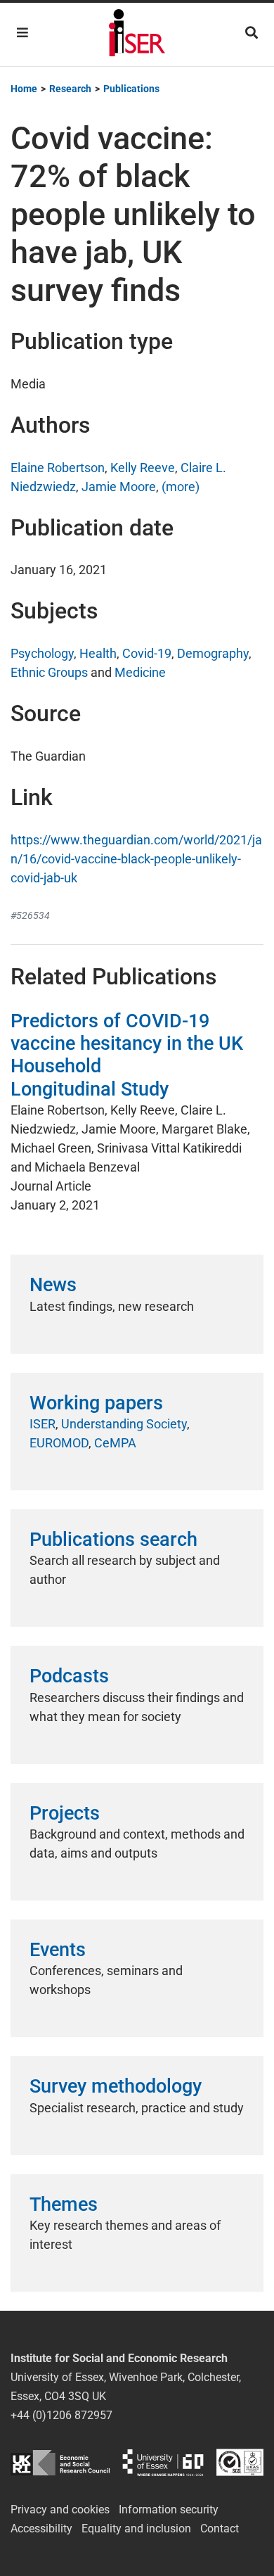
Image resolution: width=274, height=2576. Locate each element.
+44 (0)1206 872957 (61, 2415)
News (53, 1285)
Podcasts (69, 1676)
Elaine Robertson (58, 468)
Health (98, 653)
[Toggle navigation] (22, 33)
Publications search (113, 1540)
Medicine (140, 672)
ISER (43, 1424)
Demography (213, 653)
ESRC (60, 2462)
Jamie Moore (119, 487)
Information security (169, 2510)
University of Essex (163, 2462)
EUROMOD (59, 1443)
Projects (65, 1813)
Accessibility (41, 2529)
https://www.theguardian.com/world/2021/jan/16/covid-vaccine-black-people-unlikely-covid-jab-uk (136, 859)
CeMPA (115, 1443)
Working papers (96, 1403)
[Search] (252, 33)
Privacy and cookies (60, 2510)
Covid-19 (147, 653)
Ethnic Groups (49, 672)
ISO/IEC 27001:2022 (240, 2462)
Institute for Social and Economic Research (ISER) (137, 34)
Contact (220, 2529)
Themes (64, 2204)
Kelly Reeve (143, 468)
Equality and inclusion (136, 2529)
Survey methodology (116, 2086)
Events (58, 1950)
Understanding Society (124, 1424)
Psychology (42, 653)
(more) (181, 487)
